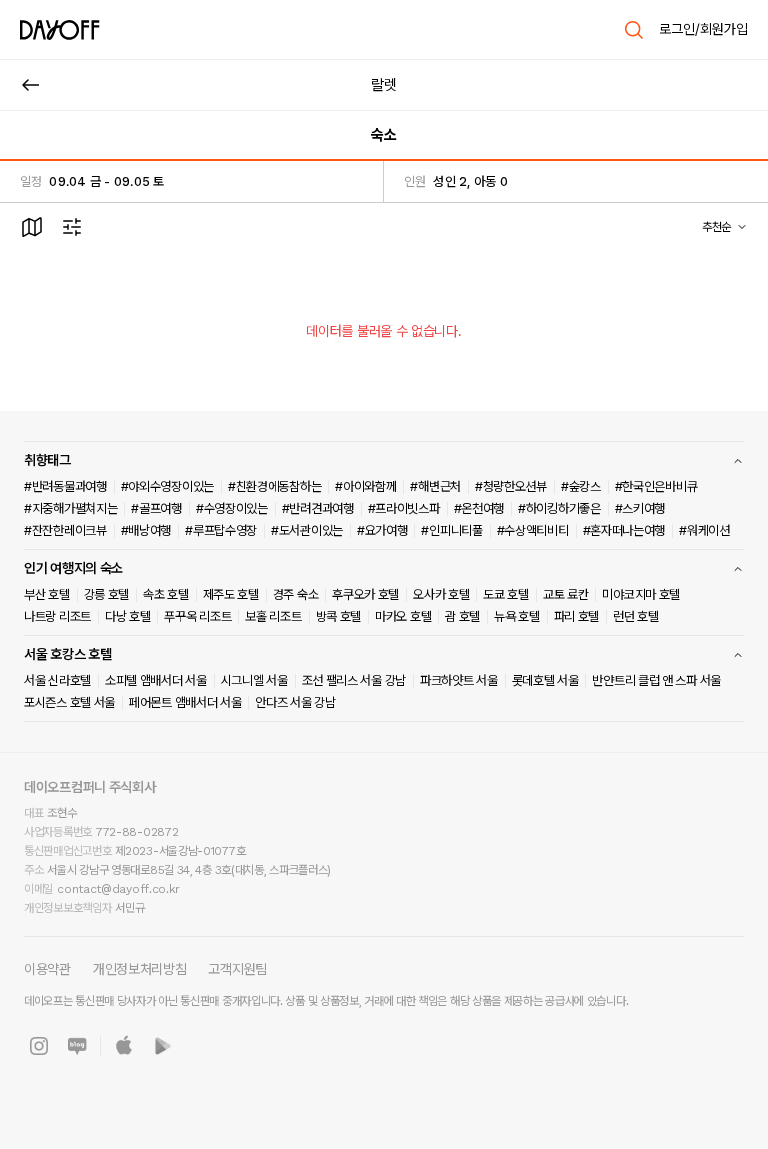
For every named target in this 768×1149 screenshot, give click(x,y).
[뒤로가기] (31, 85)
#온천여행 (479, 508)
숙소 (383, 135)
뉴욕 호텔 (517, 616)
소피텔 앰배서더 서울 (156, 680)
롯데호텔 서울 (545, 680)
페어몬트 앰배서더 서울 (185, 702)
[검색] (634, 30)
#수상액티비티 (533, 530)
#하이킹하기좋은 (559, 508)
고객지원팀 (237, 969)
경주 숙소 (296, 594)
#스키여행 (640, 508)
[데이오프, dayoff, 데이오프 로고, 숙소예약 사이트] (60, 30)
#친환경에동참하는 (274, 486)
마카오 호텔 (403, 616)
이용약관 (47, 969)
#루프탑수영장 (221, 530)
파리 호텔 (577, 616)
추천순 (716, 227)
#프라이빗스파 (404, 508)
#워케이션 (704, 530)
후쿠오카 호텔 (365, 594)
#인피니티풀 (451, 530)
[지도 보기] (32, 227)
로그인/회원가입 (703, 29)
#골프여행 (156, 508)
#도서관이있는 (307, 530)
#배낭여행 (146, 530)
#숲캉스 (581, 486)
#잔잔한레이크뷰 (65, 530)
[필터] (72, 227)
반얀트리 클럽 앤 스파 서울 (656, 680)
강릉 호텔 (107, 594)
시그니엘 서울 (254, 680)
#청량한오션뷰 (511, 486)
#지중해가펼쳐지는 (70, 508)
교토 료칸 (566, 594)
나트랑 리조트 (57, 616)
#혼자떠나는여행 (624, 530)
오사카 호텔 (441, 594)
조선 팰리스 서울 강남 (354, 680)
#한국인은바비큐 (656, 486)
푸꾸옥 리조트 (197, 616)
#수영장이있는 (232, 508)
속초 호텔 (166, 594)
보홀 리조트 (273, 616)
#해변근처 (435, 486)
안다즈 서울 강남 (295, 702)
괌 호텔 (462, 616)
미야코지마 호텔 (641, 594)
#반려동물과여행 (65, 486)
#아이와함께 (365, 486)
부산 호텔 (47, 594)
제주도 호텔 (231, 594)
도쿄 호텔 (506, 594)
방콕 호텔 (339, 616)
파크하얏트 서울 (459, 680)
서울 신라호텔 (57, 680)
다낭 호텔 (128, 616)
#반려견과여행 (318, 508)
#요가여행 (382, 530)
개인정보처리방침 (140, 969)
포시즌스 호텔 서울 (69, 702)
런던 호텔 (636, 616)
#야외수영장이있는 (167, 486)
